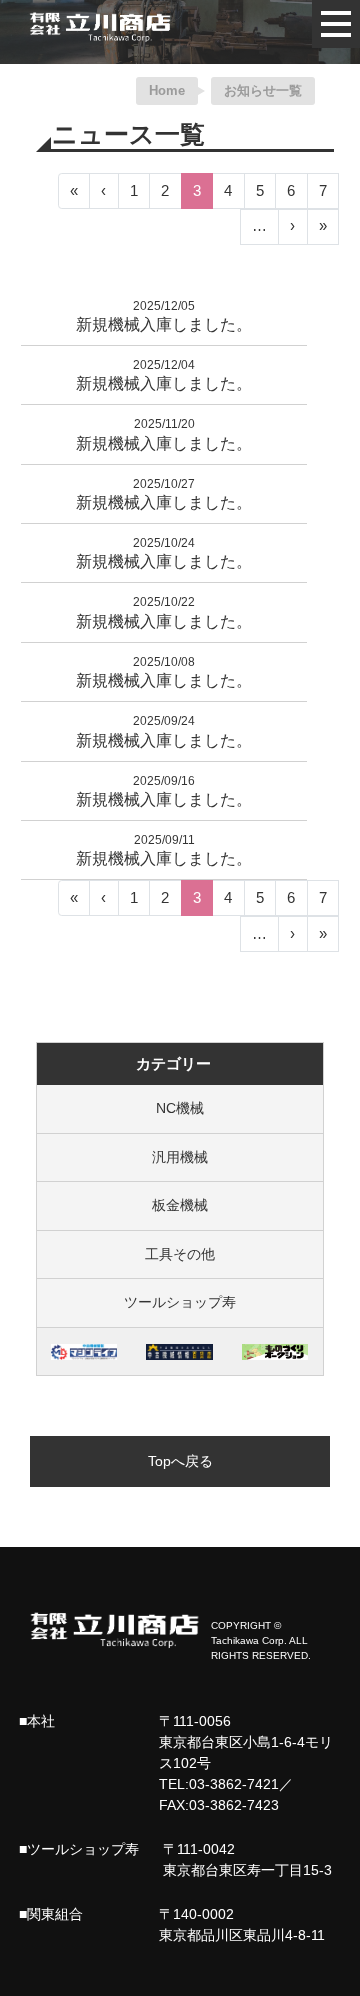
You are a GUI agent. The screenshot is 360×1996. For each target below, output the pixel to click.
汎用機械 (180, 1157)
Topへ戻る (180, 1461)
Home (167, 90)
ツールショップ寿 (180, 1302)
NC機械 (180, 1108)
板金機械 (180, 1205)
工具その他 (180, 1254)
